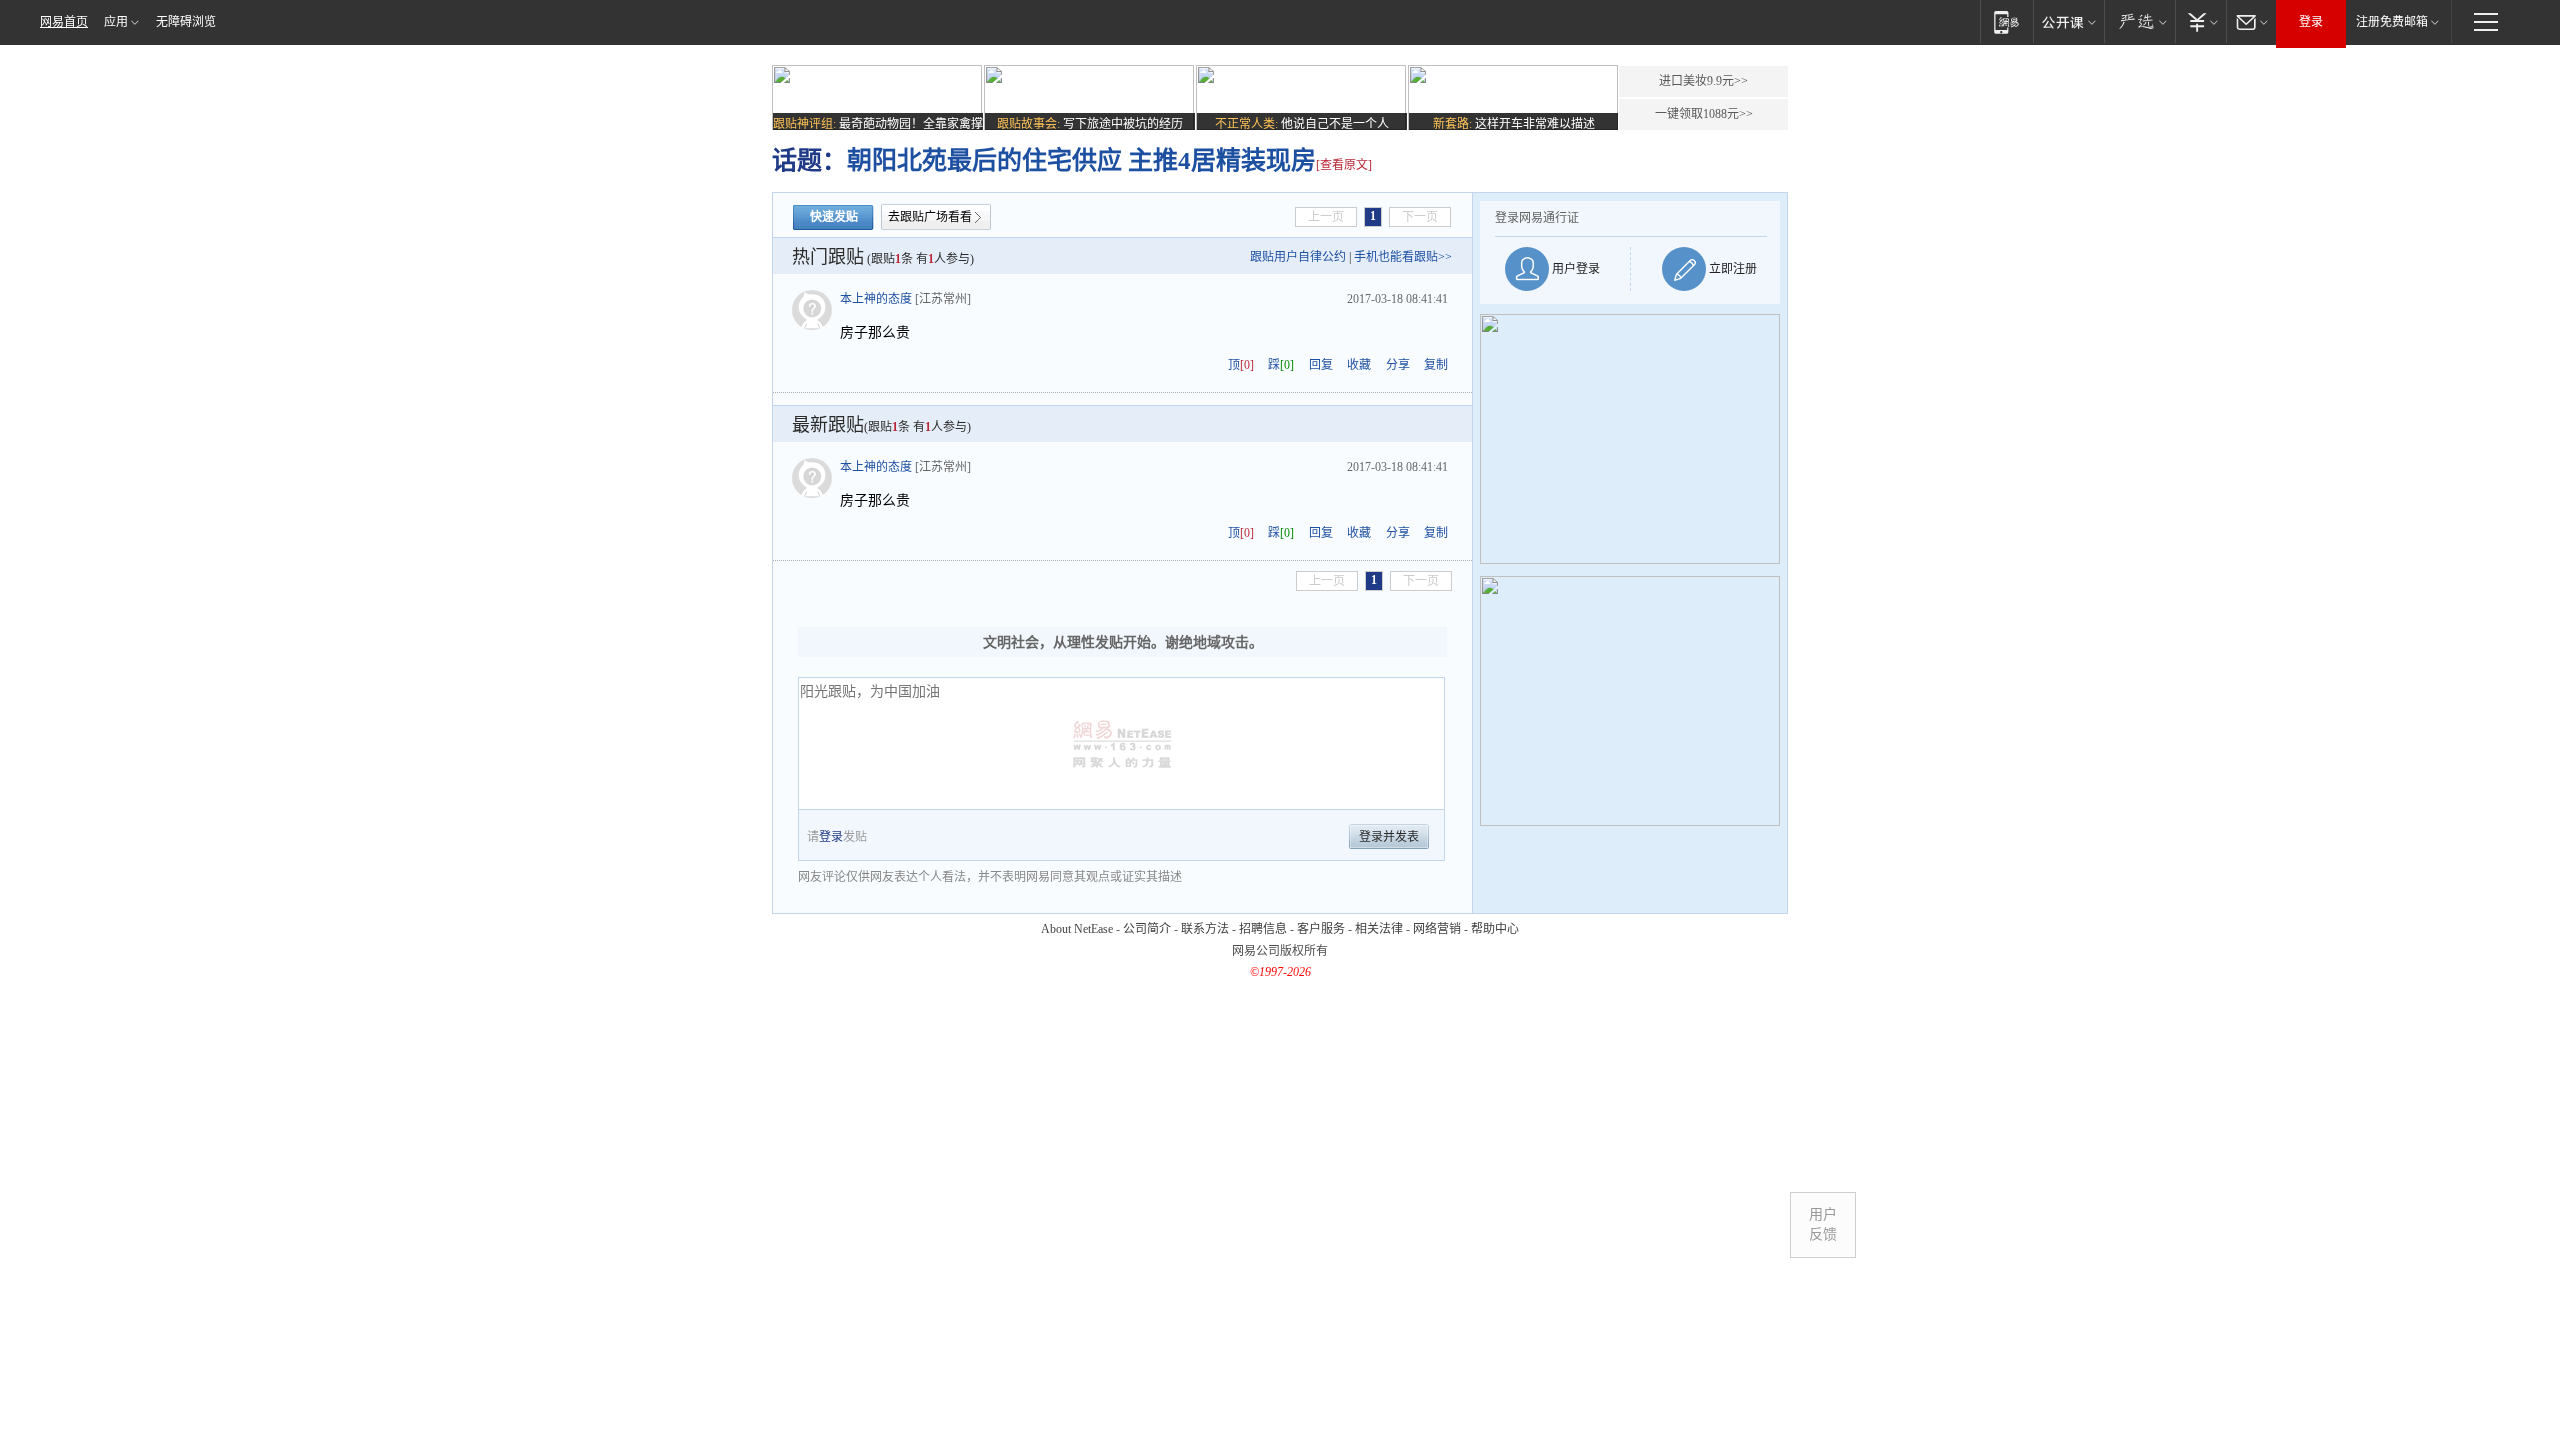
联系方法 (1205, 929)
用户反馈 (1823, 1224)
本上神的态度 (876, 299)
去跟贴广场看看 (930, 217)
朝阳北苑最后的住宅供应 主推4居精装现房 (1081, 160)
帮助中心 (1495, 929)
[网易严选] (2139, 21)
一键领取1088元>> (1704, 114)
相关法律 (1379, 929)
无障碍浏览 (186, 22)
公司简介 (1147, 929)
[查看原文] (1344, 165)
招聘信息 (1263, 929)
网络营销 (1437, 929)
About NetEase (1077, 929)
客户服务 (1321, 929)
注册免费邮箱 (2392, 22)
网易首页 (64, 22)
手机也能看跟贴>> (1403, 257)
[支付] (2200, 21)
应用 (116, 22)
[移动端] (2006, 21)
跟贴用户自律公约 (1298, 257)
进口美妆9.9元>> (1703, 81)
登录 (2311, 22)
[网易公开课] (2068, 21)
